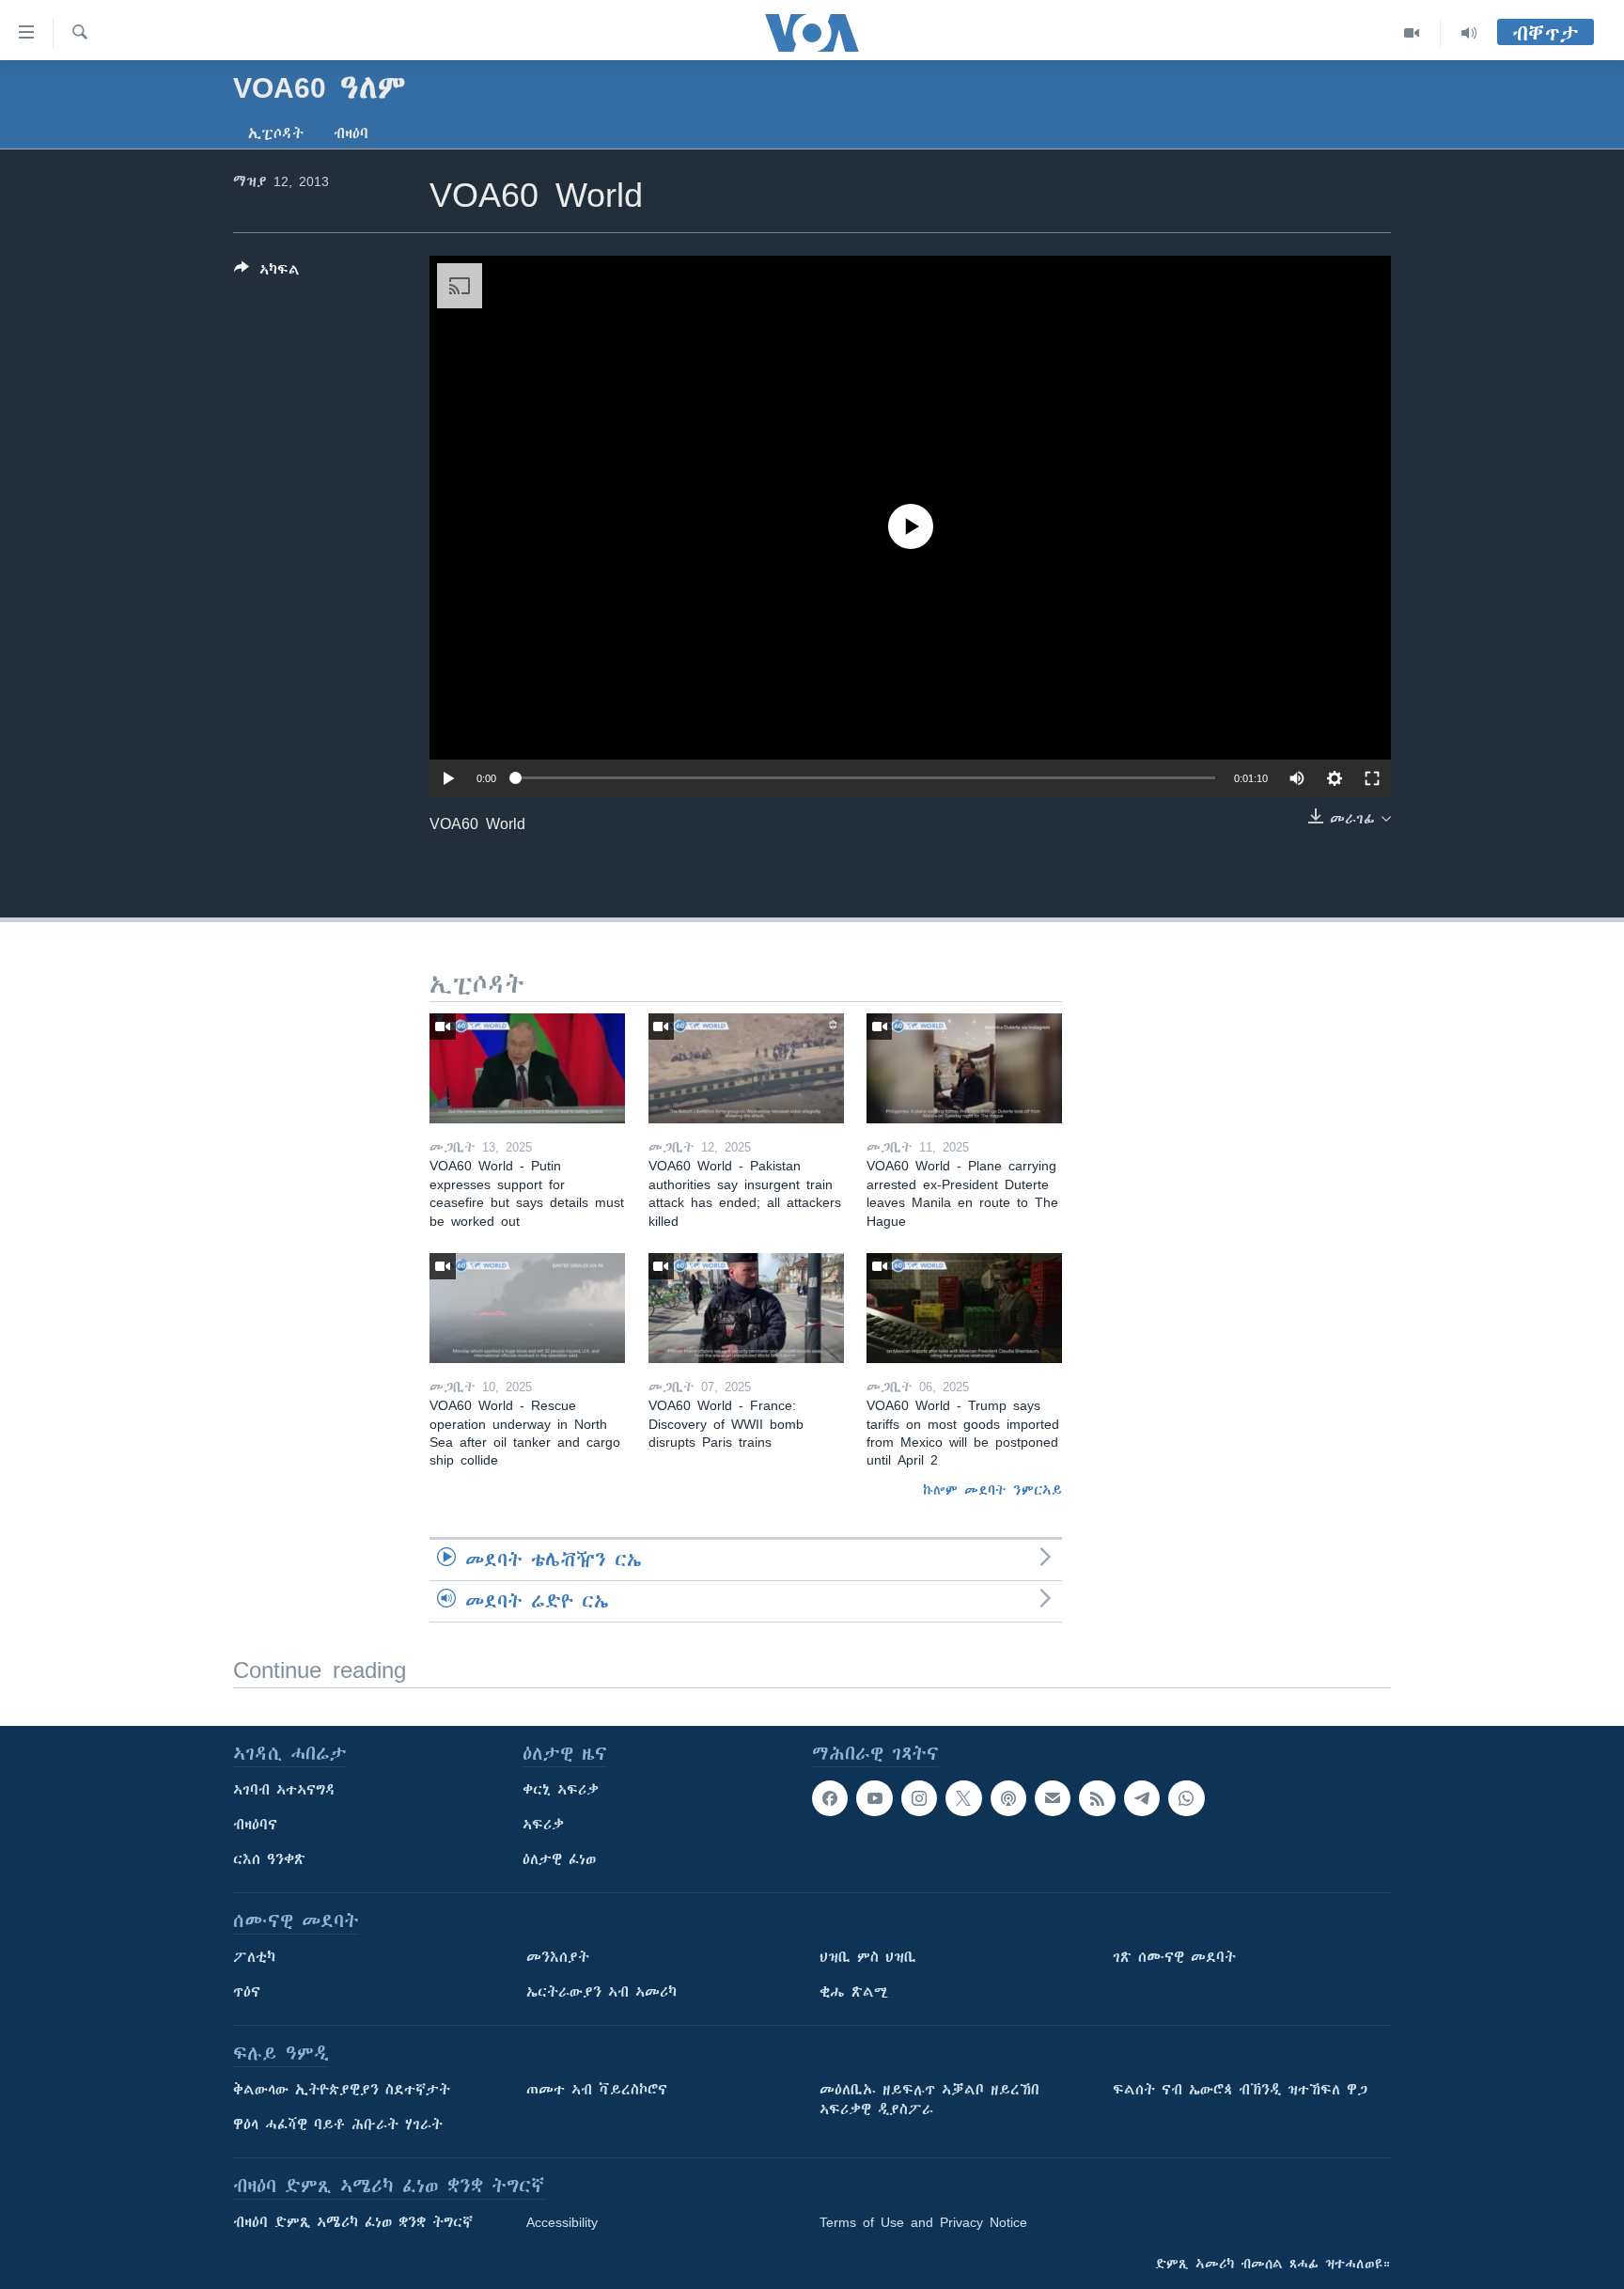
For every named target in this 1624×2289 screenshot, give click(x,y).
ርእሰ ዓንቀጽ (269, 1859)
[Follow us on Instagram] (919, 1798)
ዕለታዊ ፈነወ (559, 1859)
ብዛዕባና (255, 1825)
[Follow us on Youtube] (874, 1798)
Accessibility (562, 2222)
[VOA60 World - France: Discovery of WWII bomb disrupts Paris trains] (746, 1308)
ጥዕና (247, 1992)
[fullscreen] (1372, 778)
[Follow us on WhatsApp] (1186, 1798)
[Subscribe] (1053, 1798)
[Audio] (1469, 33)
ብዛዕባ (351, 133)
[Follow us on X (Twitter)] (963, 1798)
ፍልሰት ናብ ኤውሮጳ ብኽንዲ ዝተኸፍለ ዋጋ (1240, 2090)
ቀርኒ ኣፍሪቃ (561, 1790)
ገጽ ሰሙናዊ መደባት (1174, 1957)
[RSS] (1097, 1798)
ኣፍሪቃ (543, 1825)
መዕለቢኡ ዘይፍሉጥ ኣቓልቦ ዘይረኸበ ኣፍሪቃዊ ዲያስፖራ (929, 2100)
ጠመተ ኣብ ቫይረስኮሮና (597, 2090)
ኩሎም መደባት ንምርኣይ (992, 1490)
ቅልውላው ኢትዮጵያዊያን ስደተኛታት (342, 2090)
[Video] (1412, 33)
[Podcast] (1008, 1798)
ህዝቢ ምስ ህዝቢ (868, 1957)
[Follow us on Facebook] (830, 1798)
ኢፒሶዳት (276, 133)
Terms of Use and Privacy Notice (923, 2222)
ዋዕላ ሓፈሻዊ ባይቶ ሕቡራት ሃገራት (338, 2124)
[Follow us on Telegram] (1142, 1798)
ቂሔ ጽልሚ (854, 1992)
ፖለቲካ (254, 1957)
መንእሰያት (558, 1957)
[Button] (267, 273)
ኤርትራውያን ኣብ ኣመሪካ (601, 1992)
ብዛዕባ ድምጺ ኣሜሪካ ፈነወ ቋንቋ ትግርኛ (353, 2222)
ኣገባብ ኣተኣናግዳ (284, 1790)
